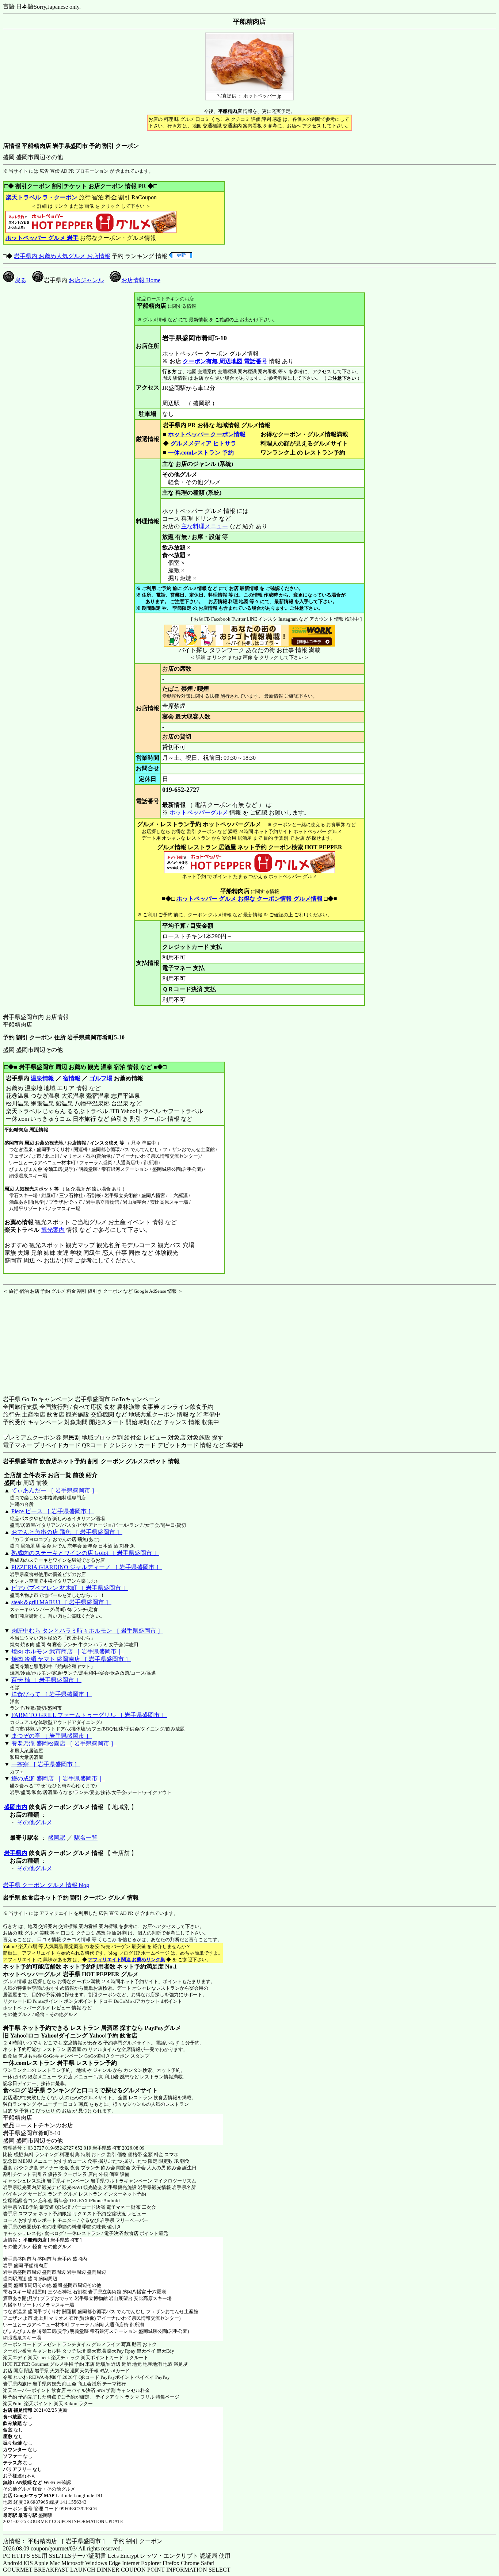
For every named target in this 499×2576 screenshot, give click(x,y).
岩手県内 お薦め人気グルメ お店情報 (62, 256)
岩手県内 (16, 1853)
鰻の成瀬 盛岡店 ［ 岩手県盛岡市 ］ (58, 1778)
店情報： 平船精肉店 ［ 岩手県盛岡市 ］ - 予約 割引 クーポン (83, 2541)
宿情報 (72, 1078)
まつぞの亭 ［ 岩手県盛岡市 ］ (52, 1736)
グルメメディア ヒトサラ (203, 443)
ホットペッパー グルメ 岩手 (42, 238)
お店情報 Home (141, 280)
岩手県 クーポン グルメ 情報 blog (46, 1885)
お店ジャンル (86, 280)
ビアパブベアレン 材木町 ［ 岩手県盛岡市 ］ (70, 1588)
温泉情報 (42, 1078)
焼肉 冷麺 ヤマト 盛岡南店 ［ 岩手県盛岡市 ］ (71, 1659)
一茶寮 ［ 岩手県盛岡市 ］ (46, 1764)
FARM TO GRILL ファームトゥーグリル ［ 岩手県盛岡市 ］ (89, 1715)
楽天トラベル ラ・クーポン (42, 197)
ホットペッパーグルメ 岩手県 (42, 1974)
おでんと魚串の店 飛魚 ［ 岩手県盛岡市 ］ (67, 1532)
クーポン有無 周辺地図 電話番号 (225, 361)
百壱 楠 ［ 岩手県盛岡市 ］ (46, 1680)
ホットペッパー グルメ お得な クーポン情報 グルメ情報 (249, 899)
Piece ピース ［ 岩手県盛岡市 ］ (53, 1511)
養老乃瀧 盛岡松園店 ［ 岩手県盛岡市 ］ (64, 1743)
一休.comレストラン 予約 (201, 453)
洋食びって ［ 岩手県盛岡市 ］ (52, 1694)
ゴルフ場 (101, 1078)
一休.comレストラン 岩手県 (39, 2063)
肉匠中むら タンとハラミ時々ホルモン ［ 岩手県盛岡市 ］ (87, 1631)
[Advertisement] (49, 1340)
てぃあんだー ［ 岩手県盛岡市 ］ (54, 1490)
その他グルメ (35, 1822)
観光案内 (53, 1230)
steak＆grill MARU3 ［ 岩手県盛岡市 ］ (61, 1602)
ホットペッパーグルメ (199, 812)
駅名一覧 (86, 1838)
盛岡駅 (57, 1838)
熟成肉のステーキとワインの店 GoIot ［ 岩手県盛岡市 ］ (85, 1553)
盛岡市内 (16, 1807)
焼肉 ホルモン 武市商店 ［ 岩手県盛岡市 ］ (68, 1651)
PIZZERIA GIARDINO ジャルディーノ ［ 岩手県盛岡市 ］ (87, 1567)
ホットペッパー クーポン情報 (207, 434)
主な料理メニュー (205, 526)
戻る (20, 280)
